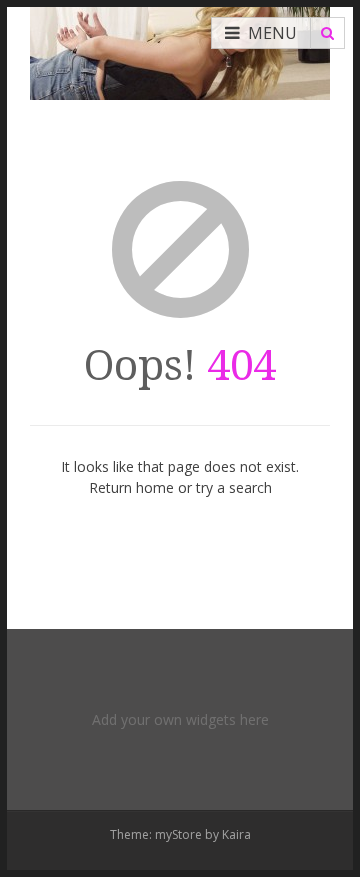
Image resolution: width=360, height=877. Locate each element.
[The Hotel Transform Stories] (180, 50)
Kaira (236, 834)
